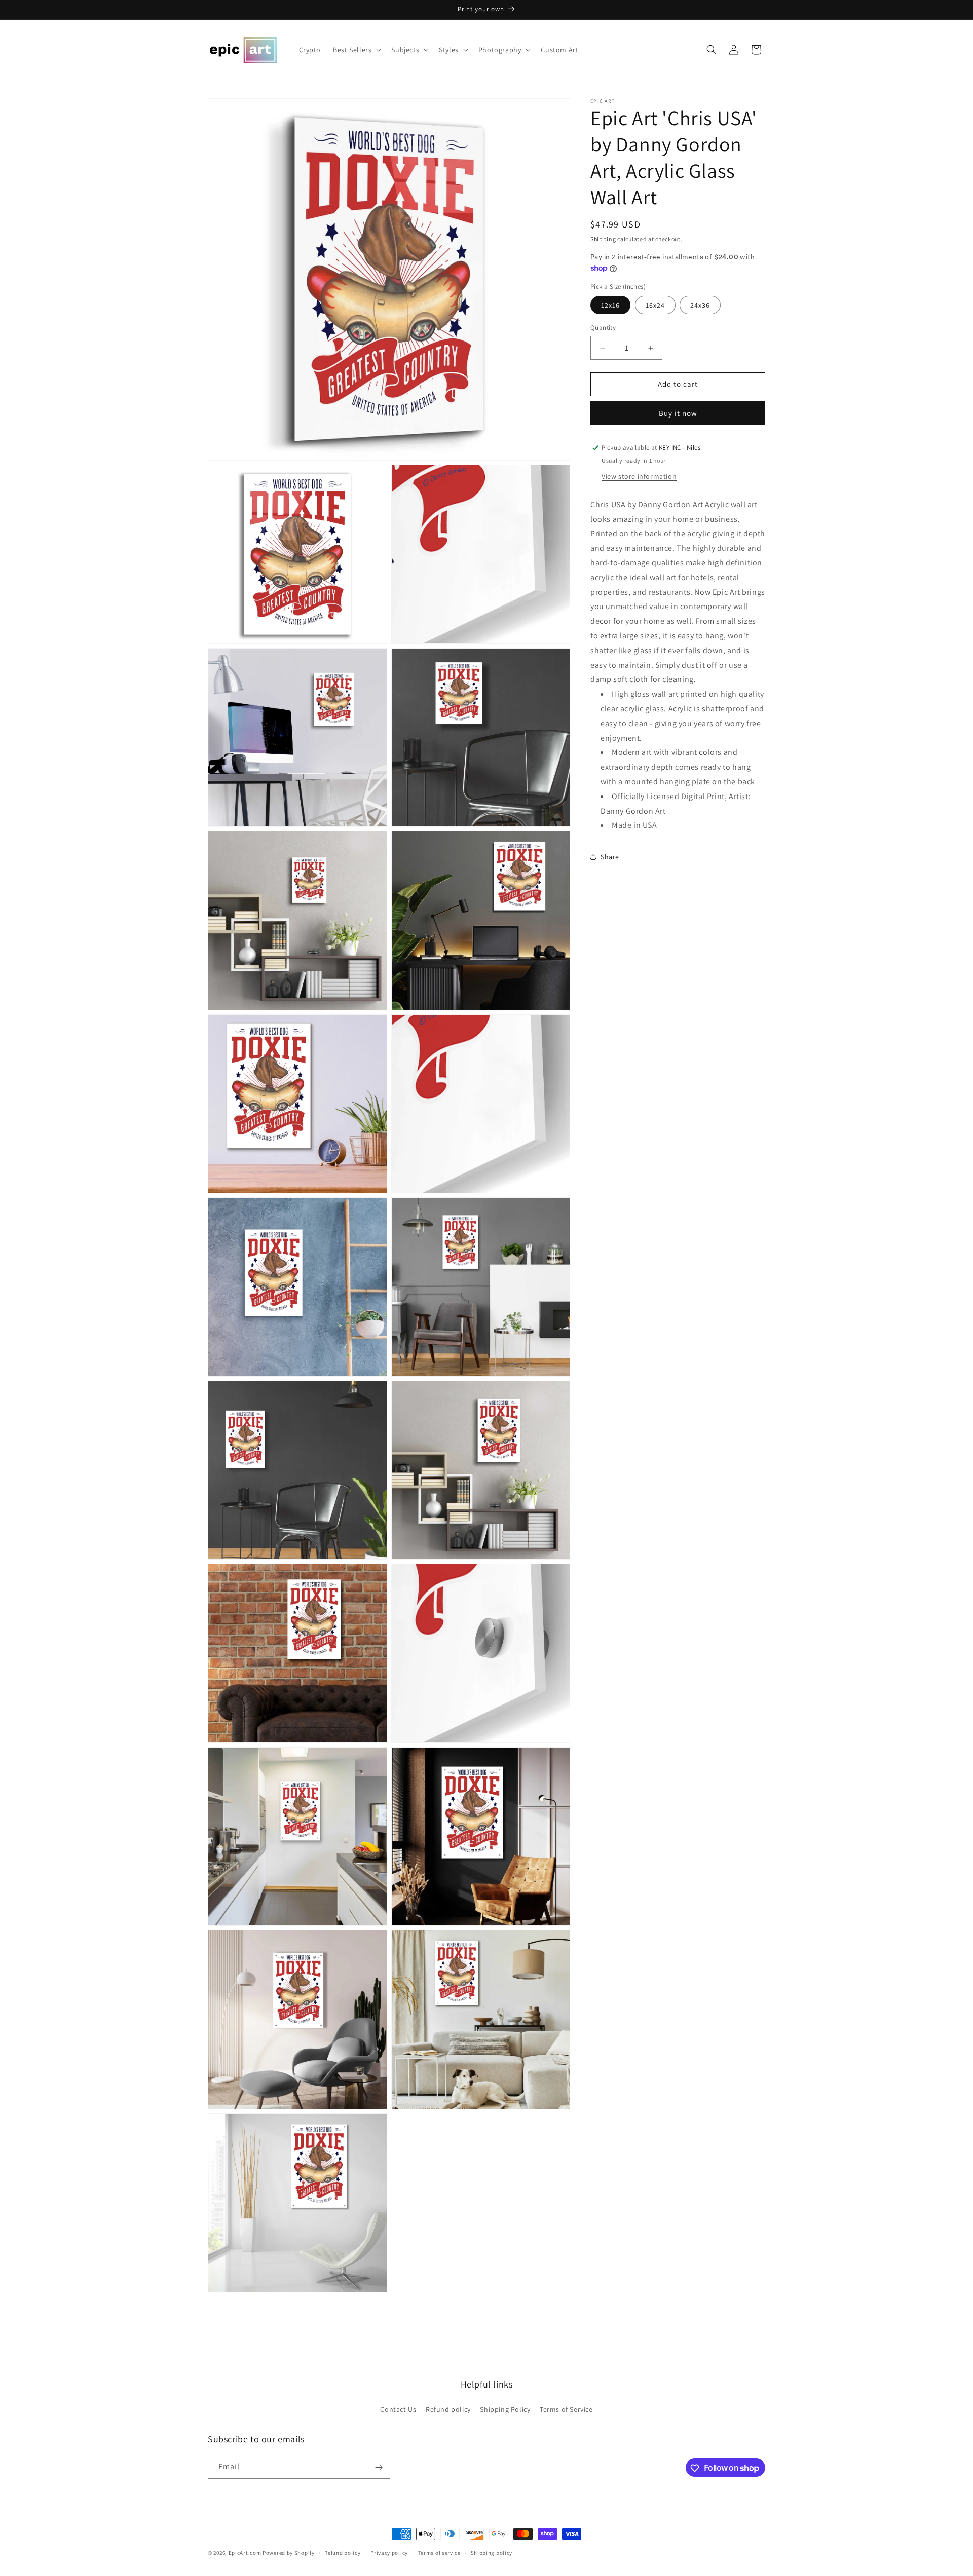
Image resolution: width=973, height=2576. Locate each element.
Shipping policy (492, 2552)
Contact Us (398, 2409)
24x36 (700, 306)
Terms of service (439, 2552)
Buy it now (678, 413)
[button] (356, 50)
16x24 (655, 306)
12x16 (610, 306)
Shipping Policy (505, 2409)
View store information (639, 476)
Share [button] (610, 857)
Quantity (603, 328)
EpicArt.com (245, 2553)
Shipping (603, 239)
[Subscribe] (379, 2467)
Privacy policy (389, 2552)
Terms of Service (566, 2409)
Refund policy (448, 2409)
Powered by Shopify (289, 2553)
